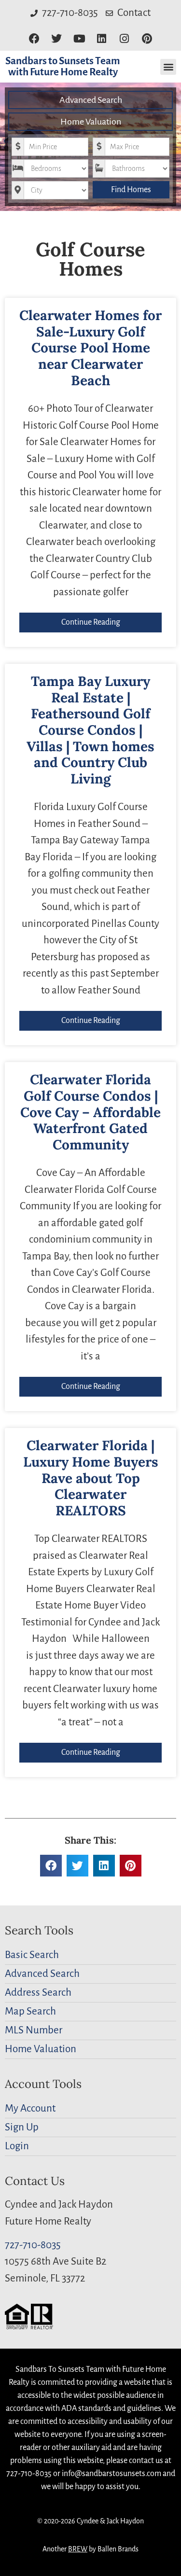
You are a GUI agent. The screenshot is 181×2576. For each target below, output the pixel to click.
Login (17, 2146)
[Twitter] (57, 39)
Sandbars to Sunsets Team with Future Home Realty (63, 67)
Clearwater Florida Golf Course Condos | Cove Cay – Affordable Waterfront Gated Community (90, 1112)
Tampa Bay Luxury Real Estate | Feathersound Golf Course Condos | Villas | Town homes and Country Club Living (90, 730)
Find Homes (131, 190)
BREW (78, 2549)
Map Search (30, 2011)
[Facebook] (34, 39)
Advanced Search (91, 100)
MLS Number (34, 2030)
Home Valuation (91, 122)
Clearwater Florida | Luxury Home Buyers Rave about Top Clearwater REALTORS (91, 1478)
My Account (30, 2108)
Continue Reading (91, 622)
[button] (168, 67)
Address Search (38, 1993)
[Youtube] (79, 39)
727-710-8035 (33, 2245)
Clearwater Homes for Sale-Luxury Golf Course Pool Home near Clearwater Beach (90, 348)
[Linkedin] (102, 39)
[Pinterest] (147, 39)
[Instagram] (124, 39)
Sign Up (22, 2127)
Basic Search (32, 1955)
